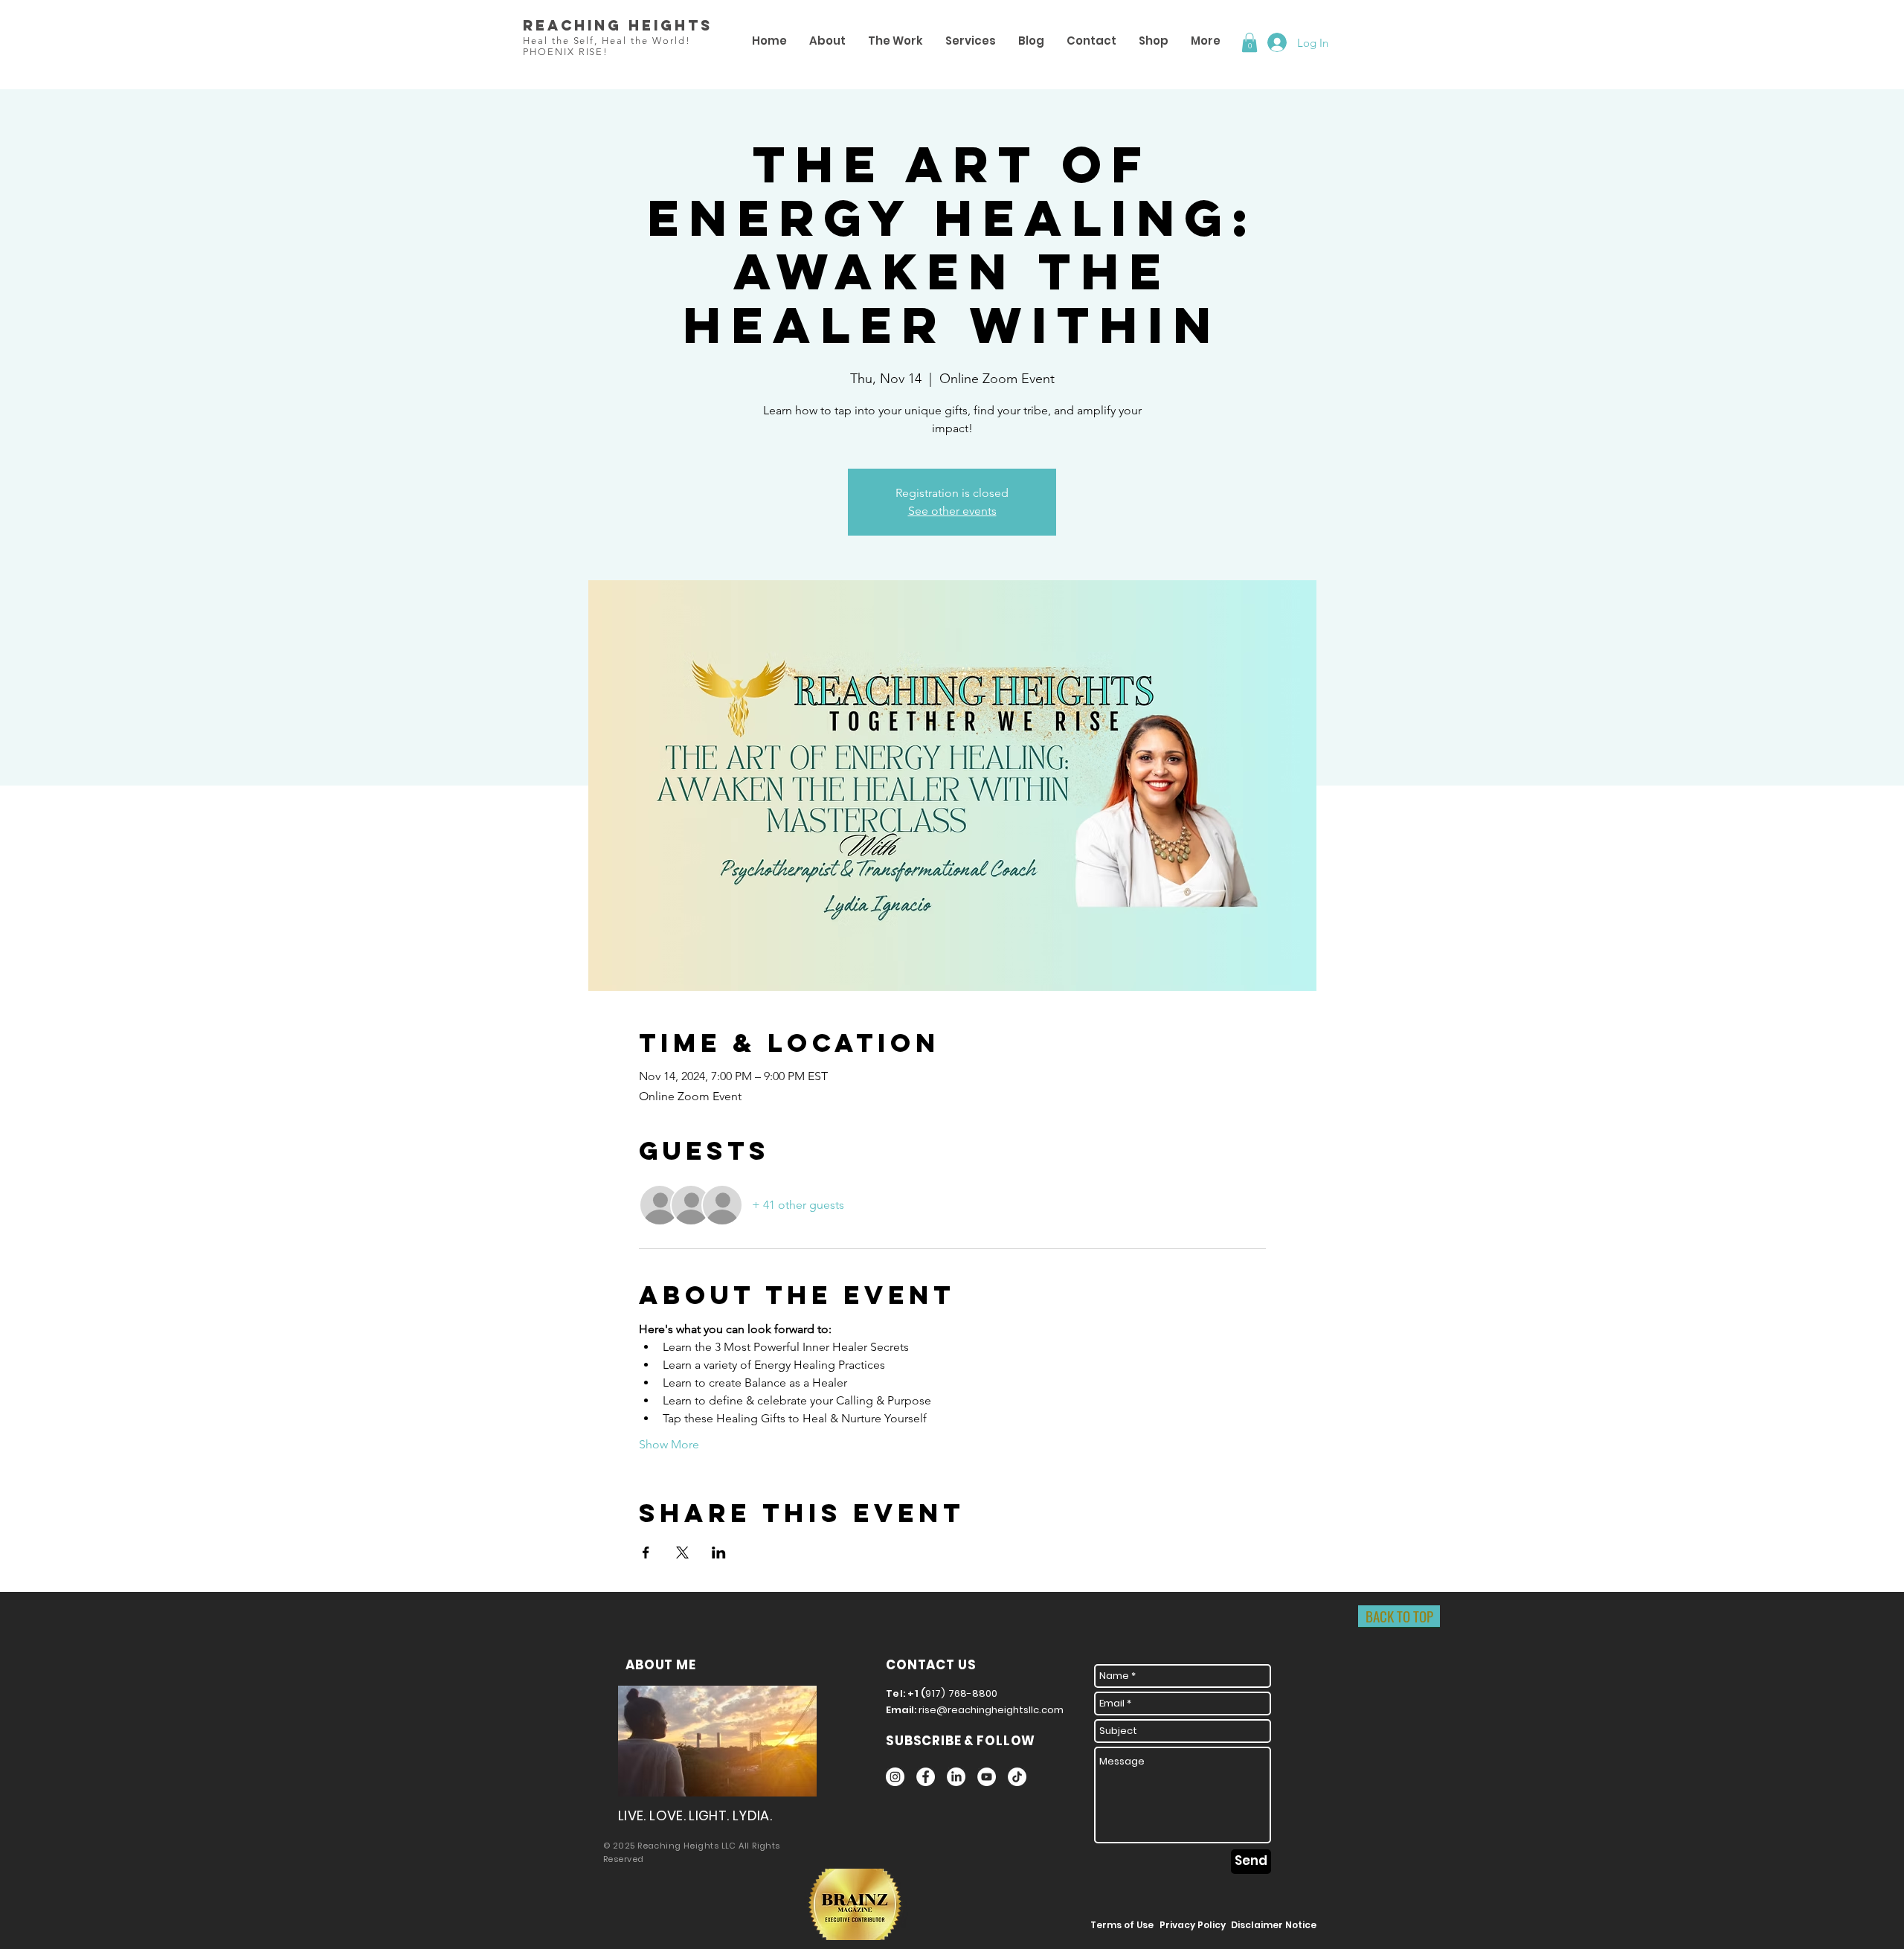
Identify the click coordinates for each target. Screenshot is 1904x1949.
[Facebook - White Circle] (926, 1777)
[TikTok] (1017, 1777)
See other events (952, 511)
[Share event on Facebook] (646, 1553)
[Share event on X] (682, 1553)
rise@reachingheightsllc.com (991, 1710)
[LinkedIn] (956, 1777)
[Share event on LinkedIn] (719, 1553)
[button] (1249, 42)
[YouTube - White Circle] (987, 1777)
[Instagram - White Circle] (895, 1777)
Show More (669, 1444)
